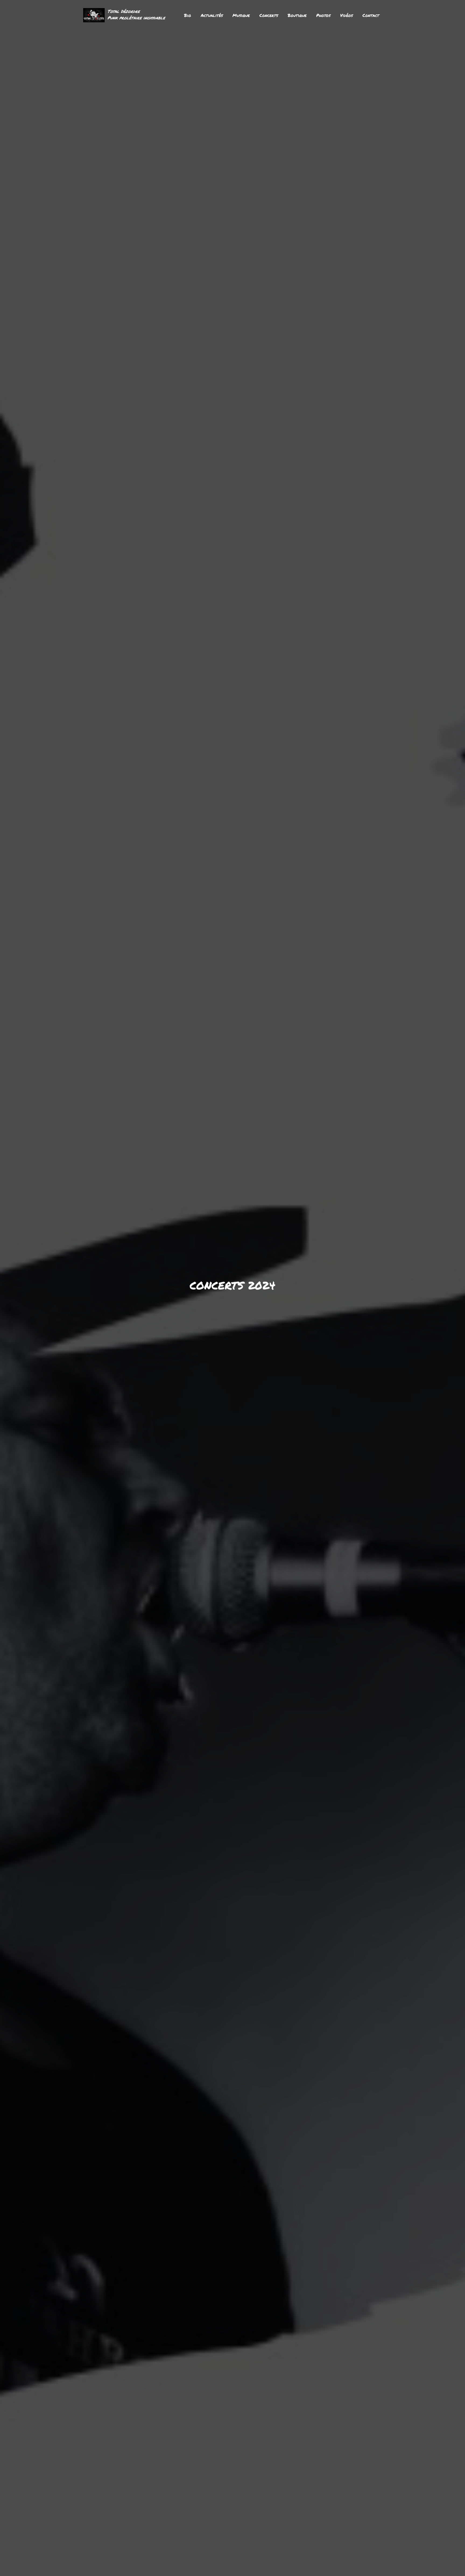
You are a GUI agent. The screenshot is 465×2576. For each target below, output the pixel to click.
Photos (323, 15)
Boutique (297, 15)
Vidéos (346, 15)
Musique (241, 15)
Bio (188, 15)
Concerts (269, 15)
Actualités (212, 15)
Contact (371, 15)
